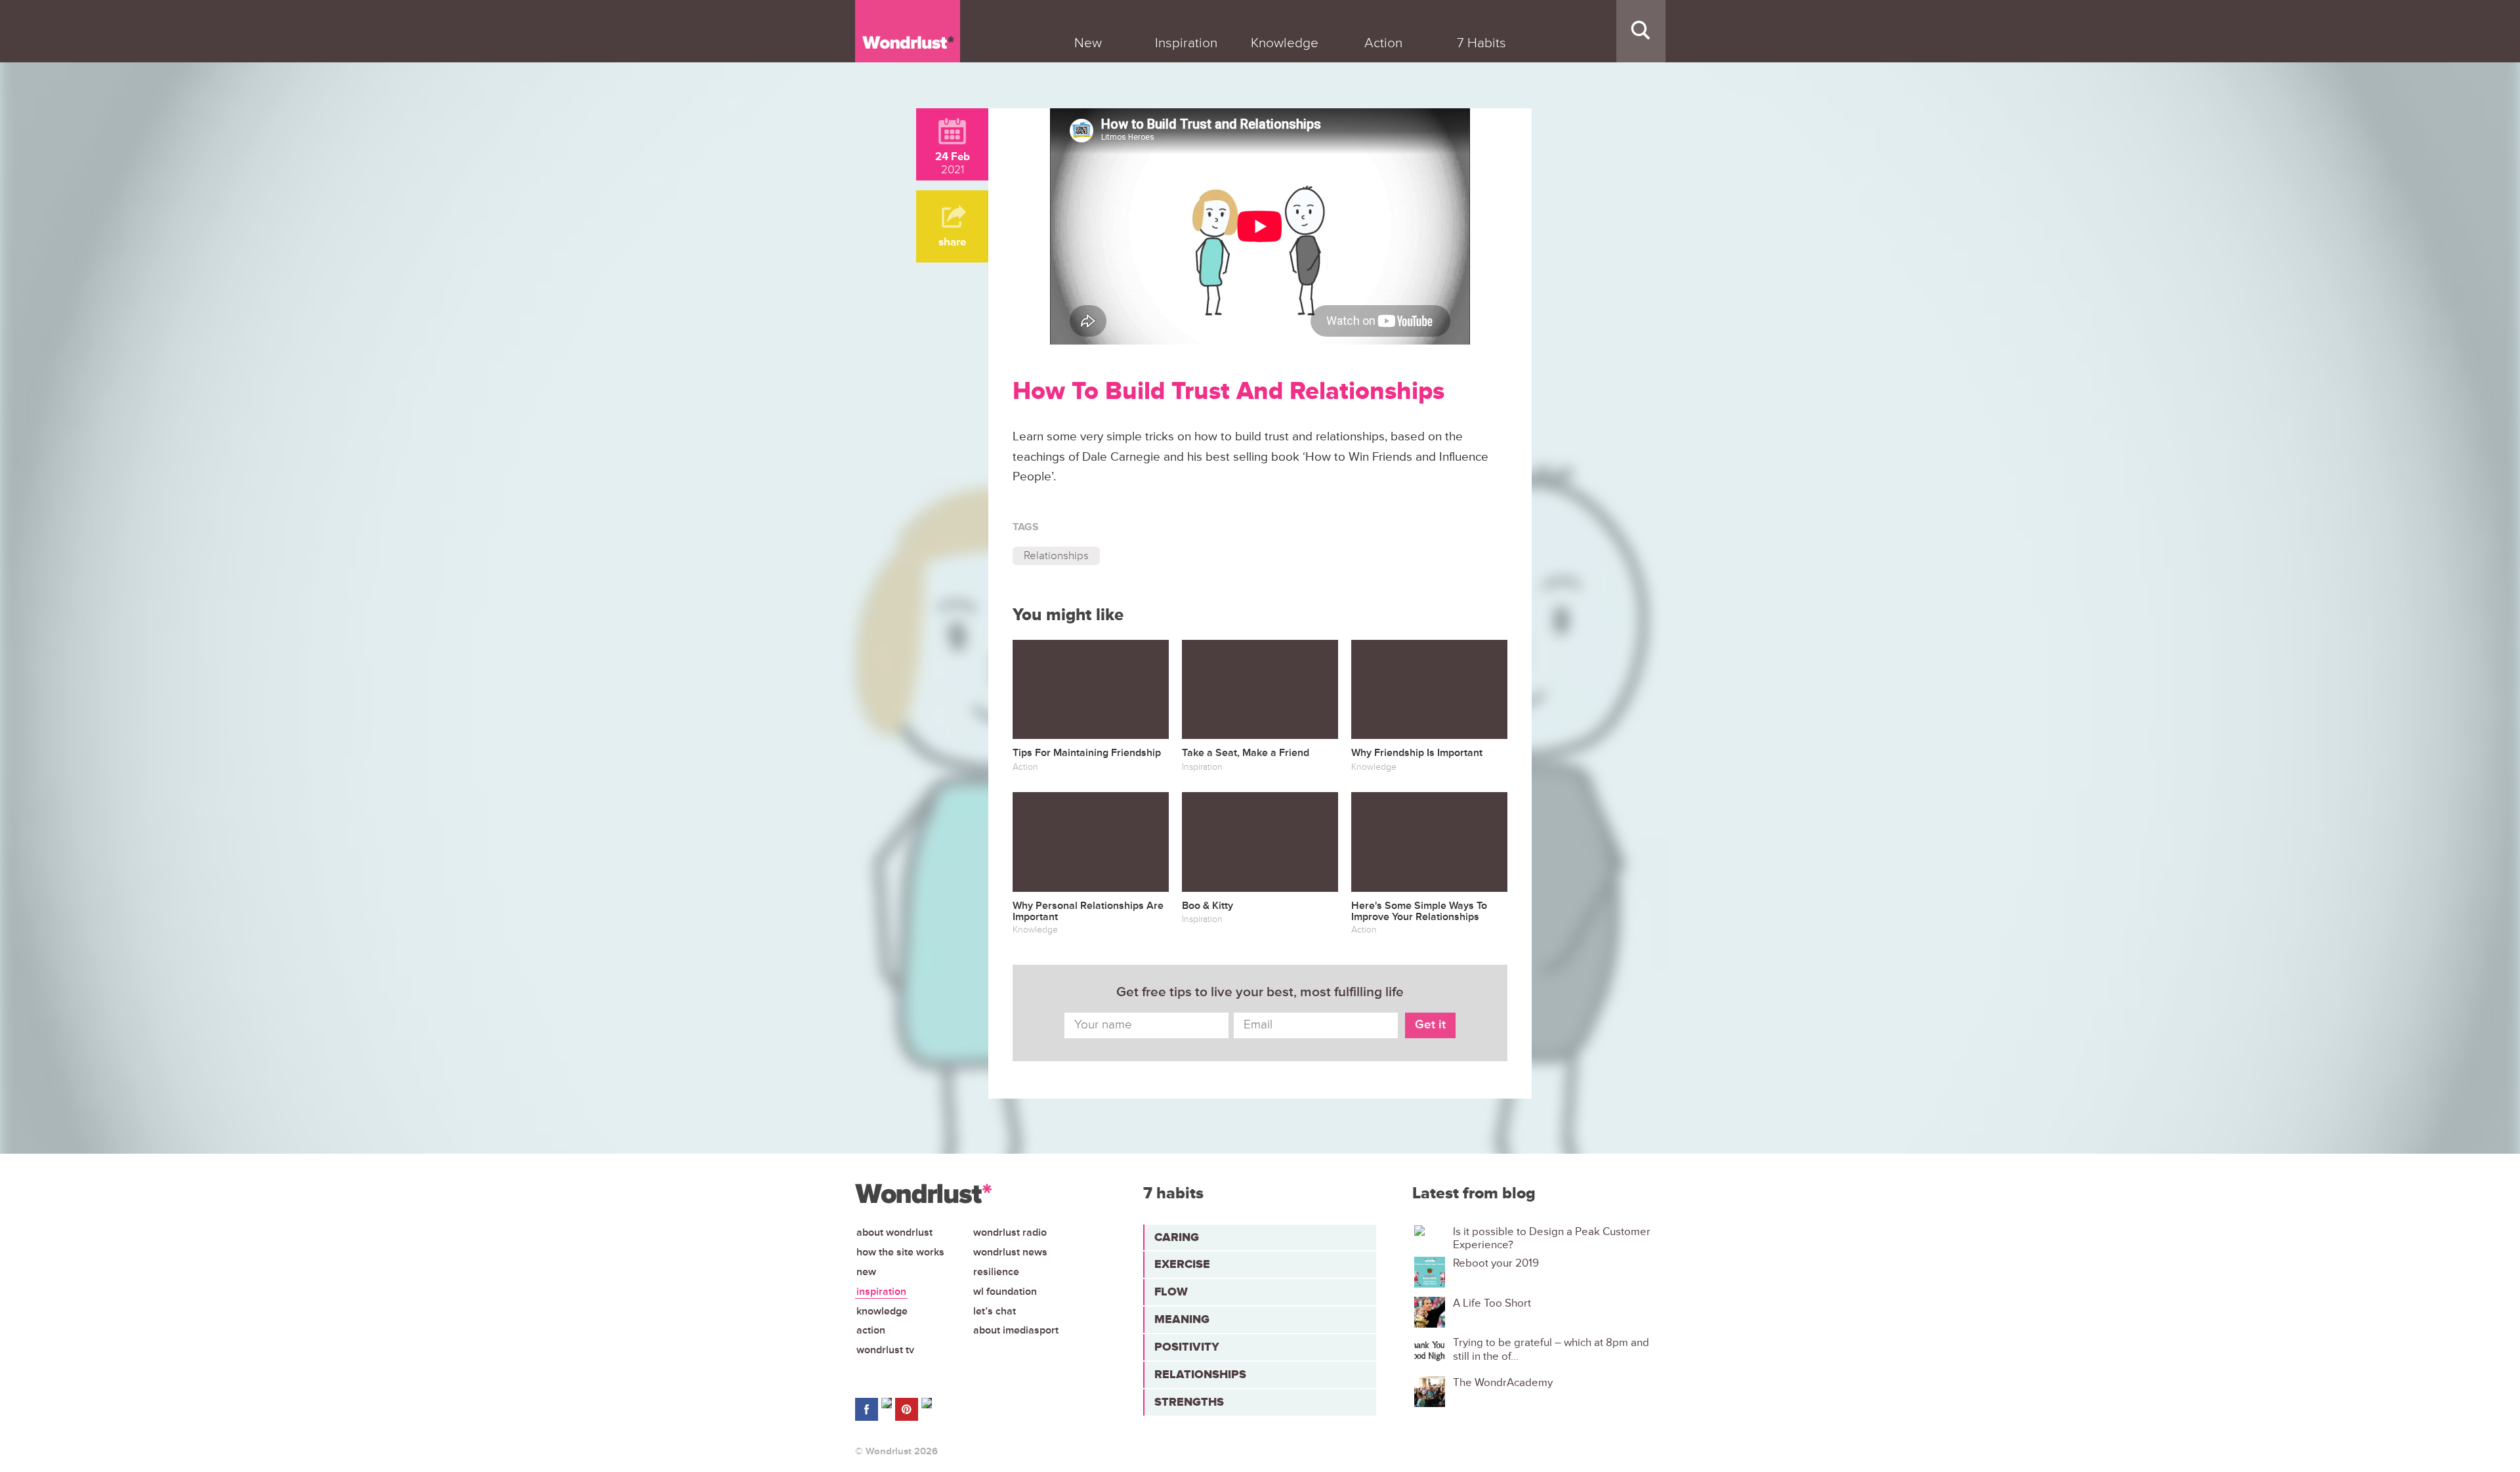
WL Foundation (1005, 1292)
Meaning (1182, 1319)
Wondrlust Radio (1010, 1232)
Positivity (1187, 1347)
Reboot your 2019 (1496, 1263)
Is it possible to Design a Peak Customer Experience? (1552, 1238)
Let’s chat (995, 1311)
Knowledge (882, 1311)
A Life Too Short (1492, 1303)
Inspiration (881, 1292)
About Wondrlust (894, 1232)
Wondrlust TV (885, 1350)
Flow (1171, 1292)
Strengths (1189, 1402)
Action (871, 1330)
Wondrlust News (1010, 1252)
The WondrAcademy (1503, 1383)
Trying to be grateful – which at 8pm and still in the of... (1551, 1349)
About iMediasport (1016, 1330)
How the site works (900, 1252)
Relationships (1056, 556)
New (866, 1272)
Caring (1177, 1237)
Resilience (996, 1272)
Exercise (1182, 1264)
